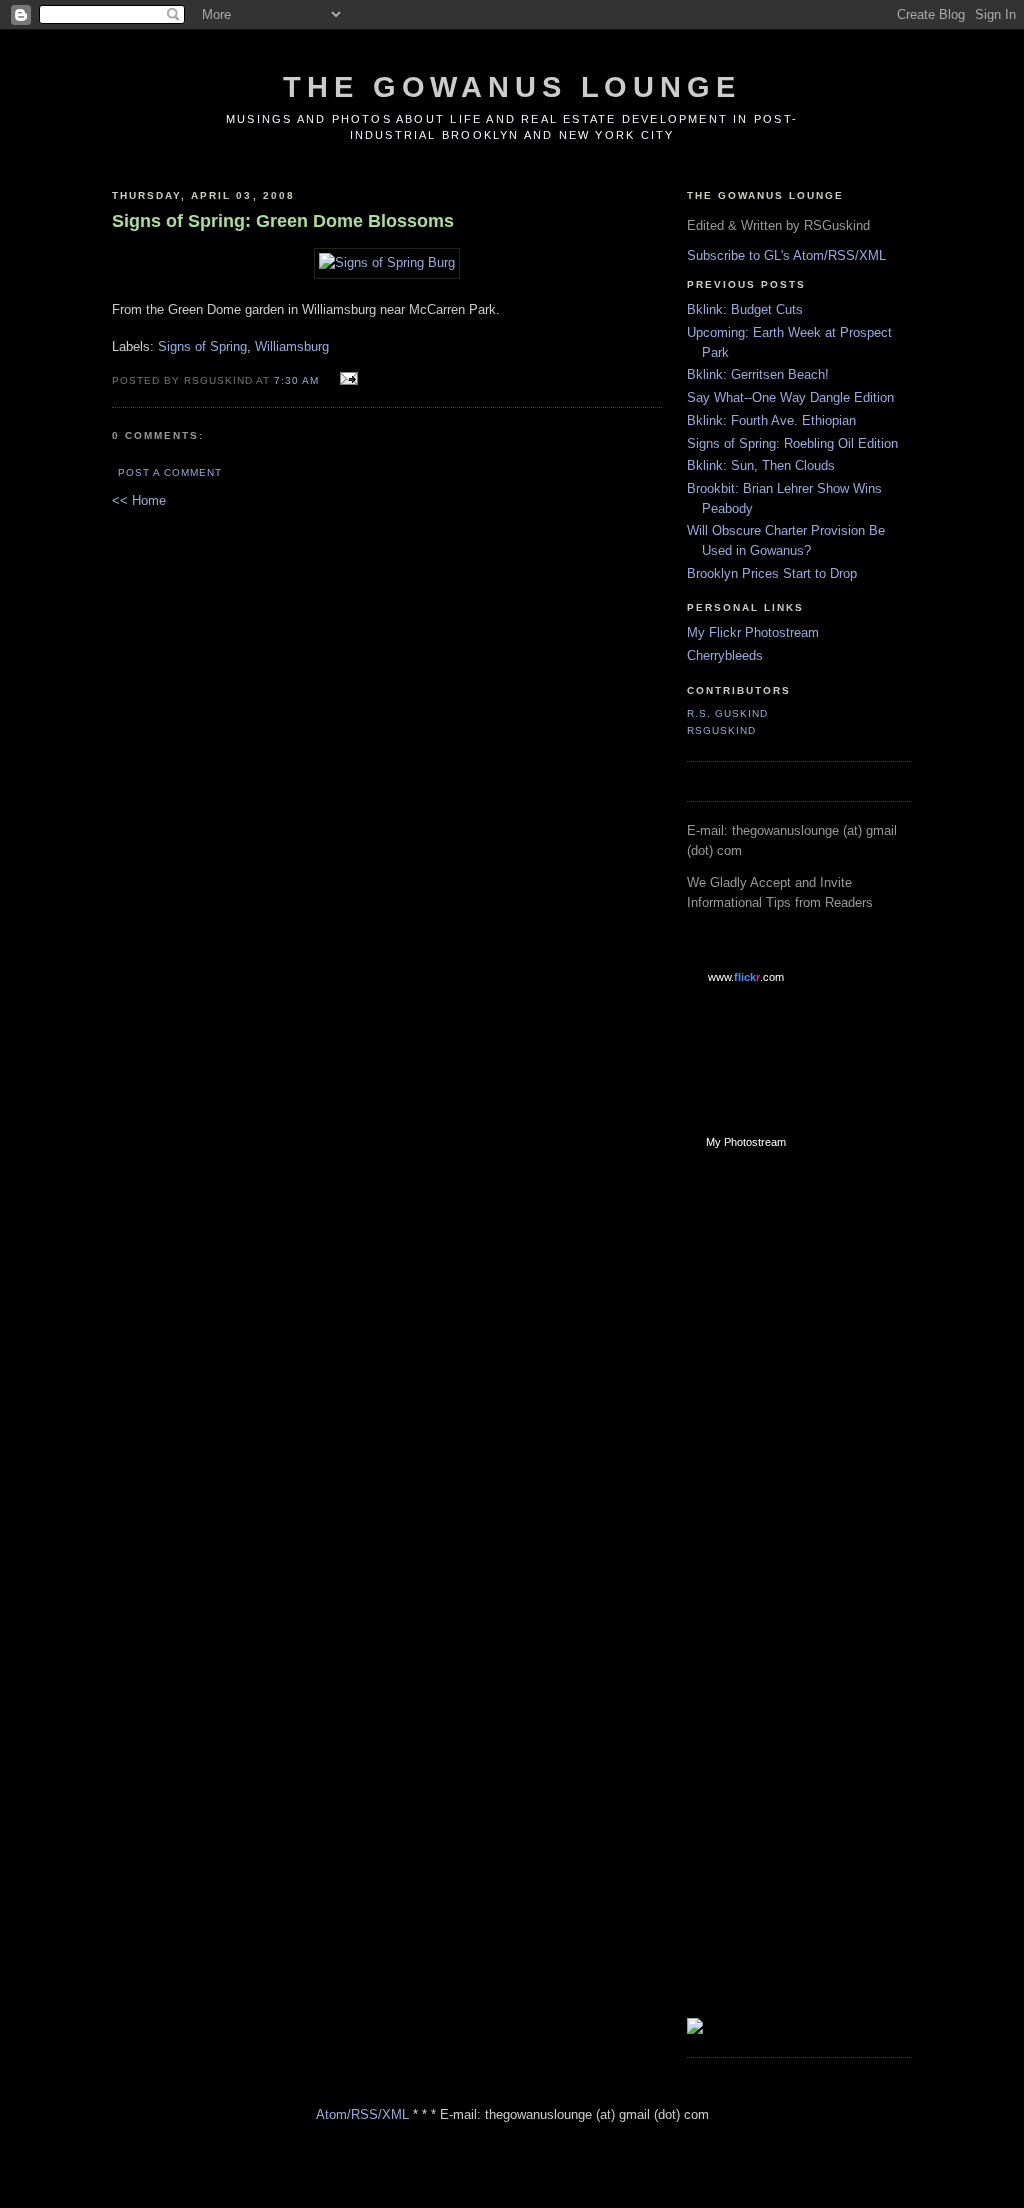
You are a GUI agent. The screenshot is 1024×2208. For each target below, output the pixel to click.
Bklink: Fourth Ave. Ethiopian (771, 420)
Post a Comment (170, 472)
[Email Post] (346, 379)
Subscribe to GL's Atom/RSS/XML (786, 255)
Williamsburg (292, 346)
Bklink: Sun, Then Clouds (761, 465)
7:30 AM (296, 380)
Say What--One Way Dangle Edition (790, 397)
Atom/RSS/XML (362, 2114)
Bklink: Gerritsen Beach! (758, 374)
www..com (746, 977)
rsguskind (721, 730)
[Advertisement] (767, 1484)
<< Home (139, 500)
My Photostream (746, 1142)
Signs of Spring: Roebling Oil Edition (792, 443)
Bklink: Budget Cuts (745, 309)
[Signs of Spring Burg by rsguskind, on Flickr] (387, 262)
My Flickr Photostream (753, 632)
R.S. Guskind (727, 713)
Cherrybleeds (725, 655)
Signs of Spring (202, 346)
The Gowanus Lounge (511, 87)
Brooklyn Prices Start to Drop (772, 573)
